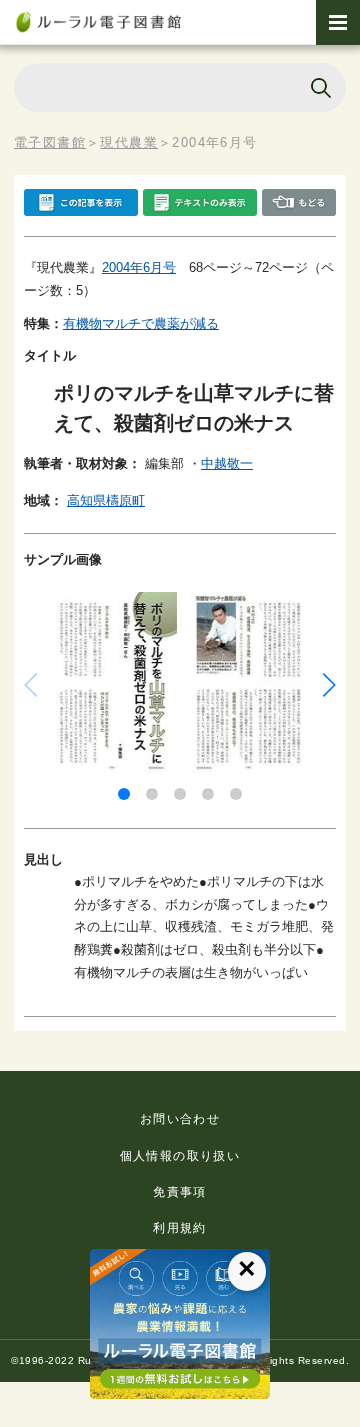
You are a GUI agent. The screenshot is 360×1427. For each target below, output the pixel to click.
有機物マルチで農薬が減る (141, 323)
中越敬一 (227, 463)
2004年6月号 (139, 267)
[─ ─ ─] (338, 22)
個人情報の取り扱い (180, 1156)
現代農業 (129, 142)
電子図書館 (50, 142)
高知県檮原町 (106, 500)
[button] (124, 794)
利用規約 (180, 1228)
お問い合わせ (180, 1119)
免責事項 (180, 1192)
